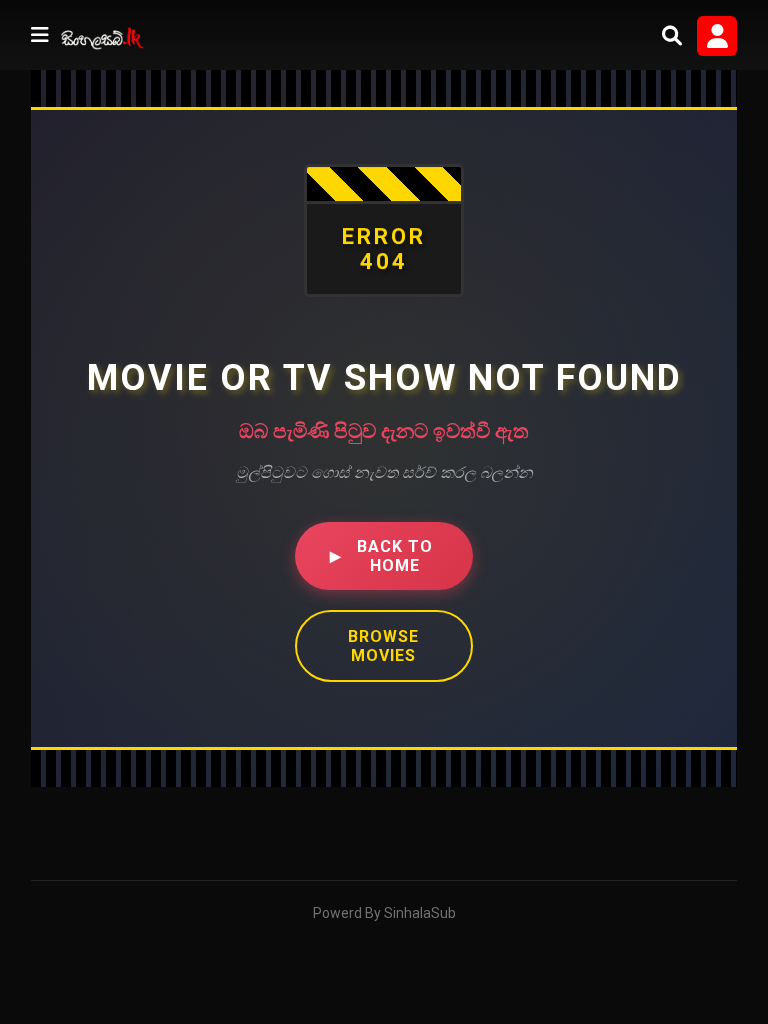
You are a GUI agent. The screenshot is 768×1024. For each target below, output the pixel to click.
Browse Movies (383, 646)
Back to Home (381, 556)
